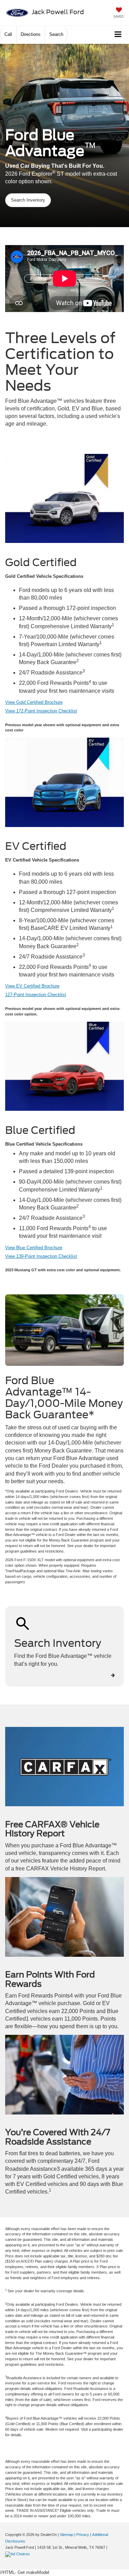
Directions (31, 34)
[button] (8, 34)
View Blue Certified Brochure (34, 1248)
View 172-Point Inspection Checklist (41, 711)
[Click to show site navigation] (118, 35)
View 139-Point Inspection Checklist (41, 1256)
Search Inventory (28, 200)
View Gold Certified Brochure (34, 702)
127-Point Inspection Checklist (36, 995)
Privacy (83, 2535)
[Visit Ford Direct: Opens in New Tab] (18, 2554)
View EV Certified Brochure (32, 986)
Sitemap (67, 2535)
